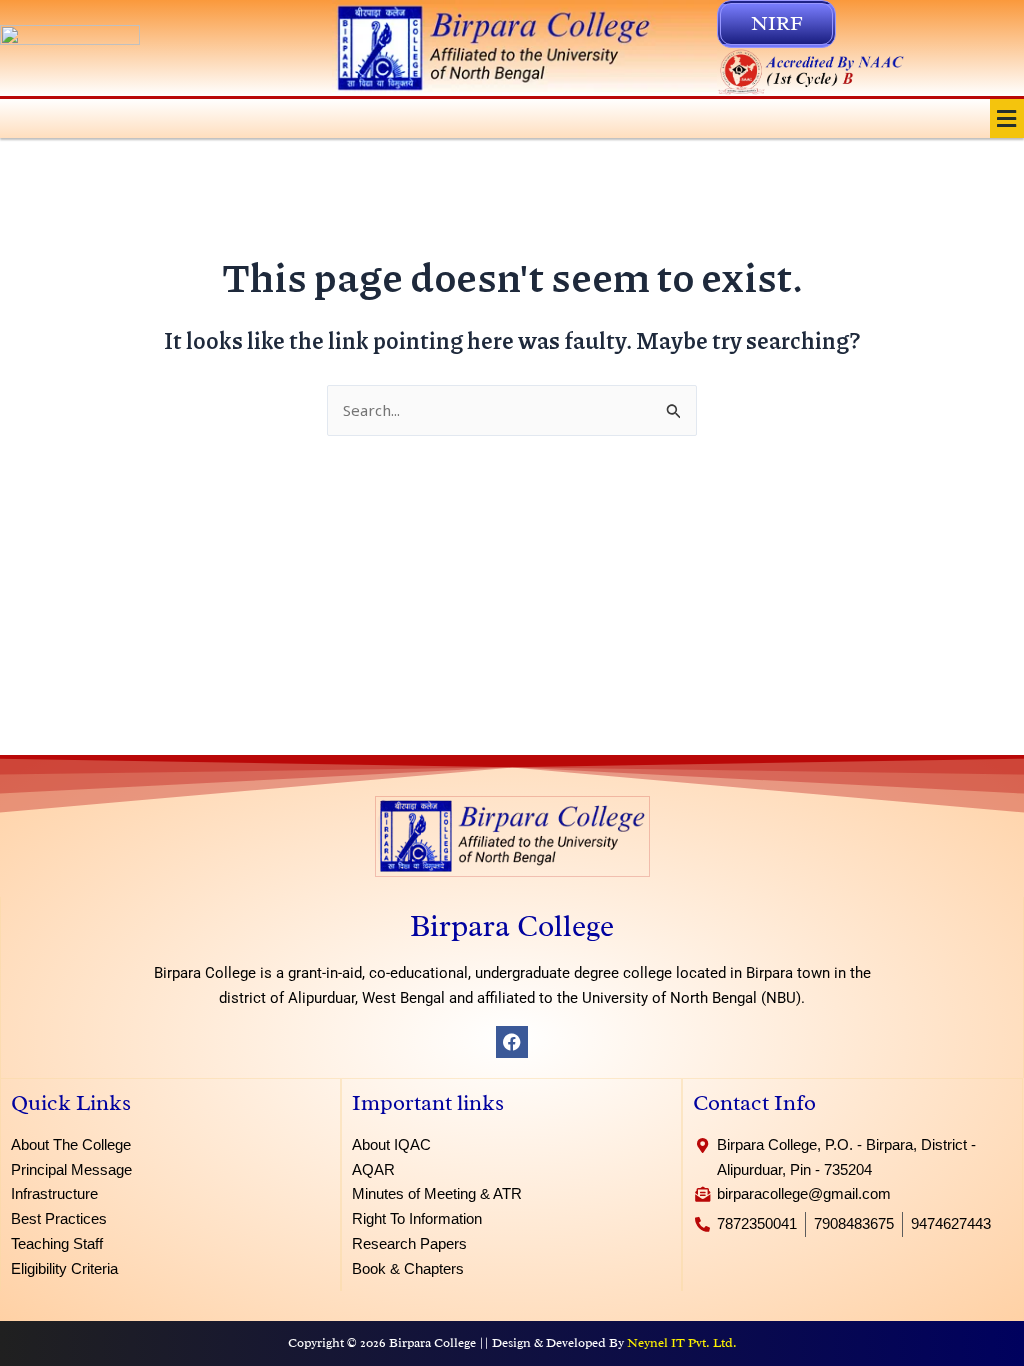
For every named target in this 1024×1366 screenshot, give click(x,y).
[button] (1007, 118)
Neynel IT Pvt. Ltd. (682, 1342)
